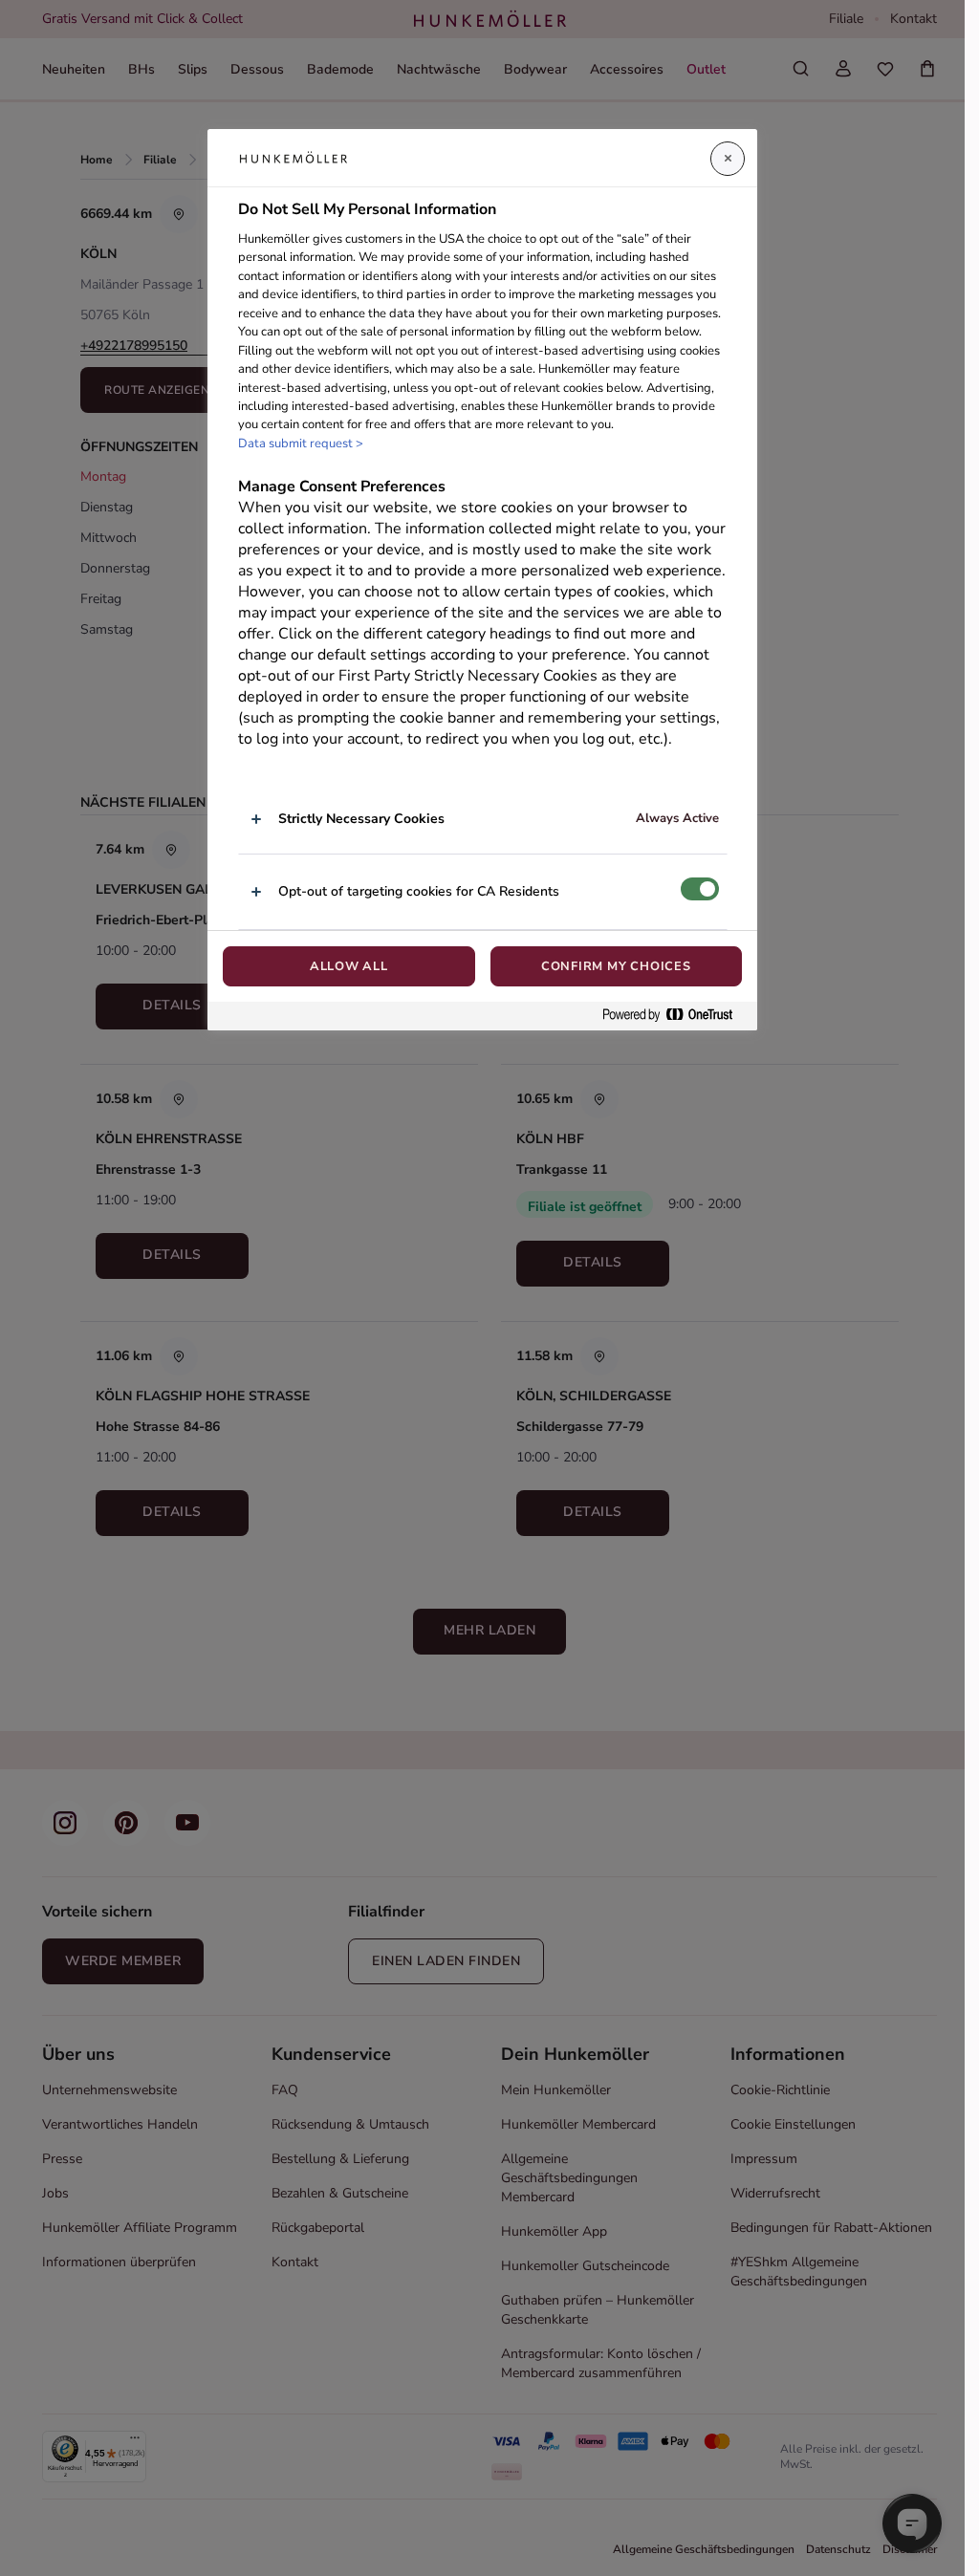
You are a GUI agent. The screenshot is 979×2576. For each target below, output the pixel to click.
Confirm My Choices (616, 966)
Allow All (349, 966)
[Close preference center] (728, 159)
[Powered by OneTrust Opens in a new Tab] (675, 1016)
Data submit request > (301, 444)
